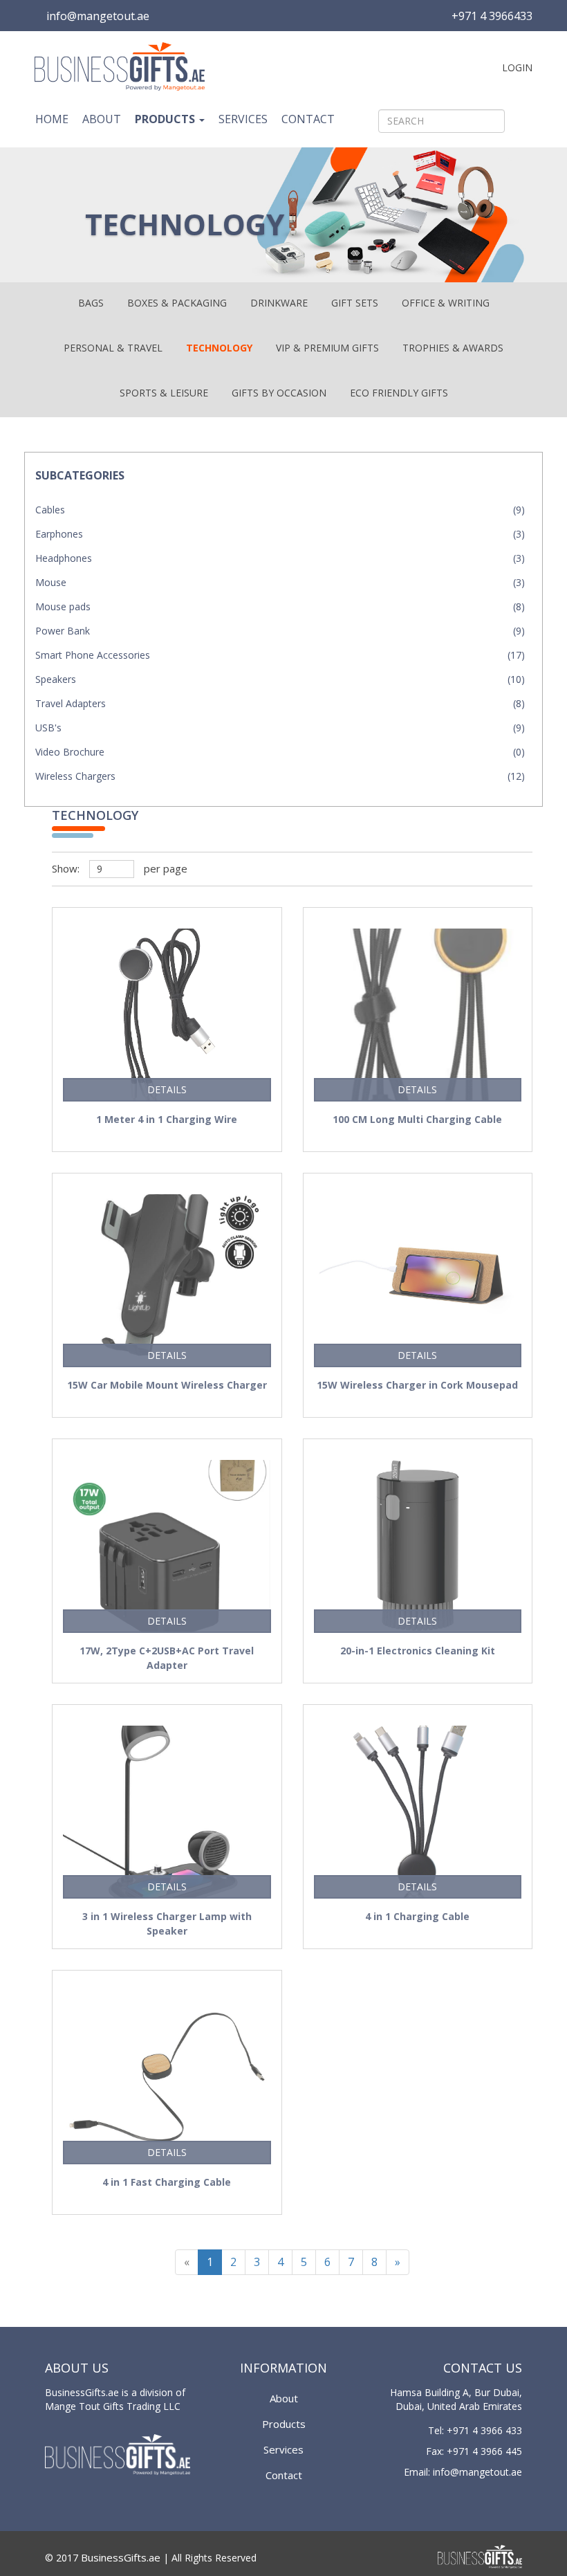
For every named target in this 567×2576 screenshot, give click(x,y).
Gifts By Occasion (279, 393)
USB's (48, 728)
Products (166, 119)
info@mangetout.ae (98, 16)
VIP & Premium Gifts (327, 348)
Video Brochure (70, 752)
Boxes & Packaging (177, 303)
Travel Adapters (71, 703)
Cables (50, 510)
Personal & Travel (113, 348)
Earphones (59, 534)
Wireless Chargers (75, 776)
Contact (308, 119)
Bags (91, 303)
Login (516, 67)
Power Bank (63, 631)
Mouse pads (63, 606)
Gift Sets (355, 303)
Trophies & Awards (453, 348)
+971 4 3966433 (492, 16)
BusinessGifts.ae (121, 2557)
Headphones (64, 558)
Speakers (56, 679)
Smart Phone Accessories (93, 655)
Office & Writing (446, 303)
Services (243, 119)
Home (52, 119)
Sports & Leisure (164, 393)
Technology (219, 348)
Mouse (51, 582)
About (102, 119)
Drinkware (279, 303)
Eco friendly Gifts (399, 393)
